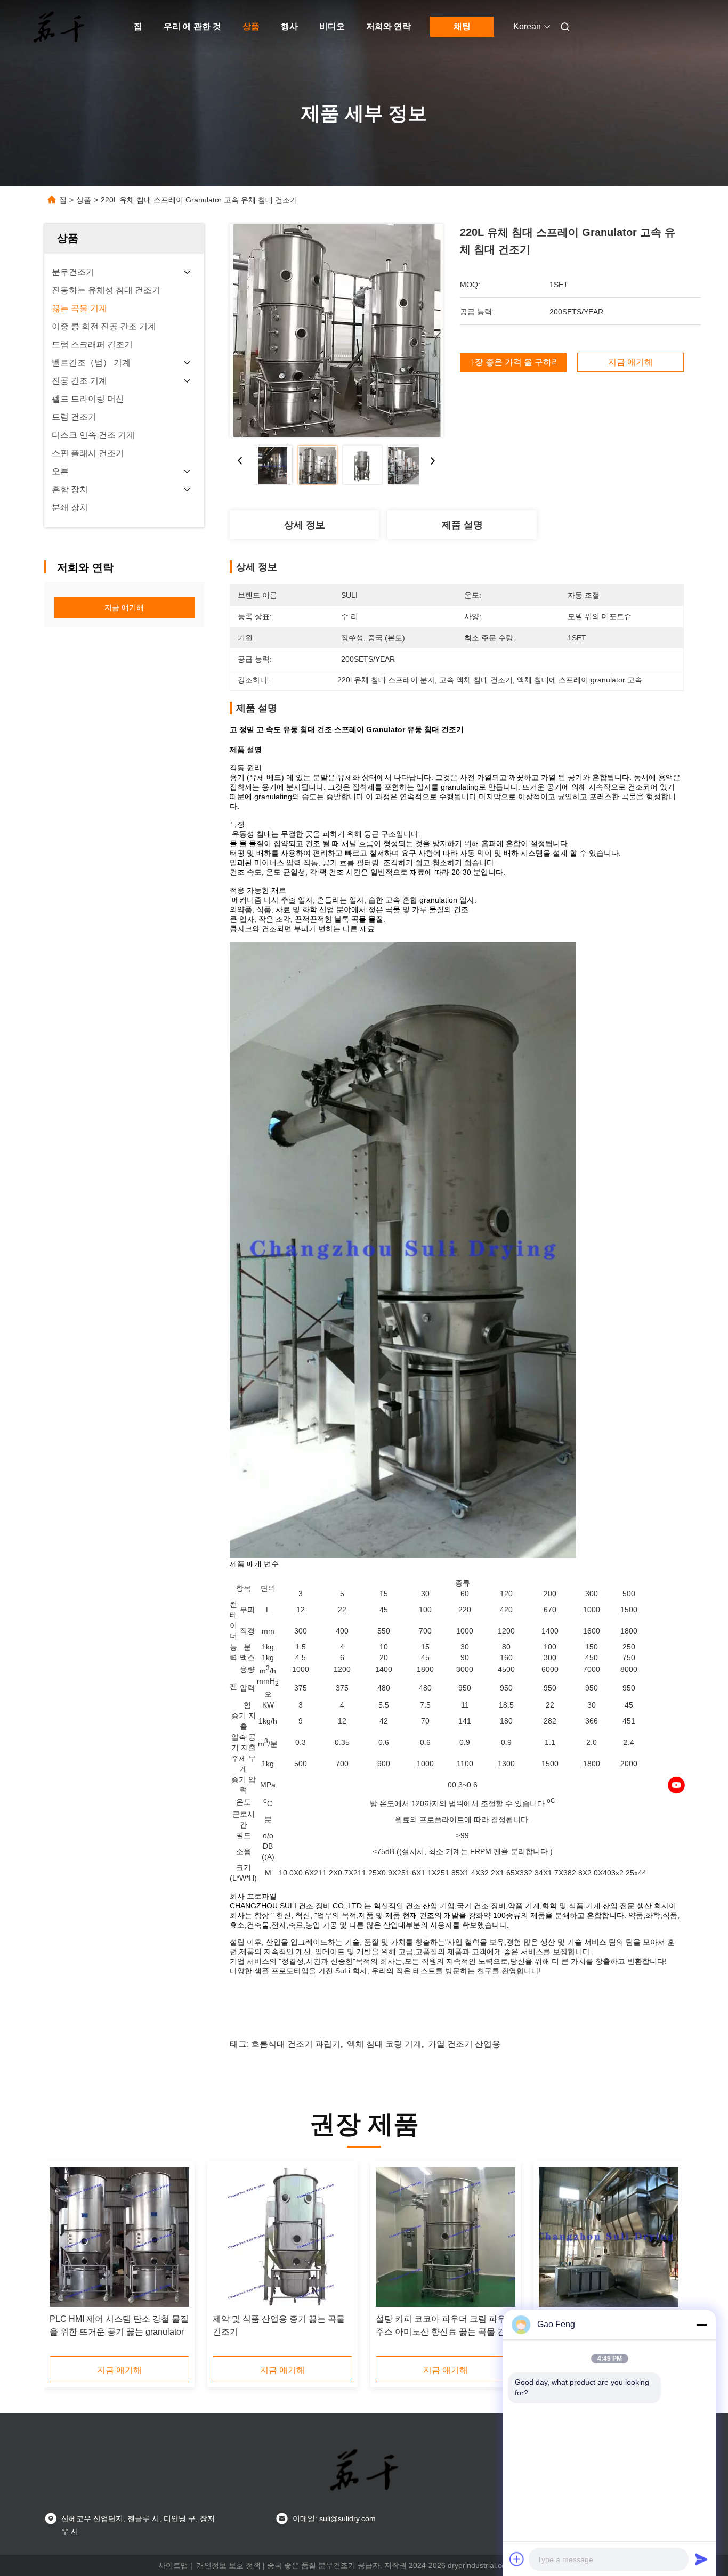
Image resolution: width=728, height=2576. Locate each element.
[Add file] (517, 2559)
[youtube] (676, 1785)
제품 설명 (462, 525)
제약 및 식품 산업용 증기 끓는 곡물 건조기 (279, 2325)
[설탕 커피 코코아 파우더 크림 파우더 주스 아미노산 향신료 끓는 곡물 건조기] (446, 2237)
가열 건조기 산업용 (464, 2044)
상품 (251, 26)
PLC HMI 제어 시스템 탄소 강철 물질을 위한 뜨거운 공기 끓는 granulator (119, 2325)
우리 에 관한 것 (192, 26)
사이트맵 (173, 2565)
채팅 (462, 26)
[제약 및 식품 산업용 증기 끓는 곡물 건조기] (282, 2237)
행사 (289, 26)
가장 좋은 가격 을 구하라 (513, 362)
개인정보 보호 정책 (229, 2565)
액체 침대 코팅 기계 (384, 2044)
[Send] (701, 2559)
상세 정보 (305, 525)
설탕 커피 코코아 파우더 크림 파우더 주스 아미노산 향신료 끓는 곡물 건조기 (445, 2326)
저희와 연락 (389, 26)
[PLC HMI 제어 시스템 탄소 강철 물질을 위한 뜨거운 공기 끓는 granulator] (119, 2237)
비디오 (332, 26)
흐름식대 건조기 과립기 (296, 2044)
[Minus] (701, 2325)
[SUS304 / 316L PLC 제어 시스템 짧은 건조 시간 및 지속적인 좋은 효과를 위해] (609, 2237)
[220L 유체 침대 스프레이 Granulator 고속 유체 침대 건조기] (336, 330)
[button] (63, 2262)
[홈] (59, 27)
